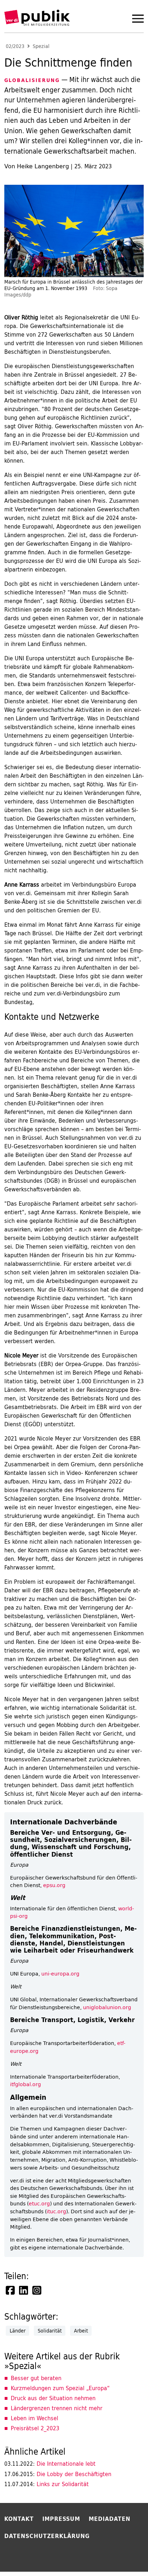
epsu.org (54, 1885)
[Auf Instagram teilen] (37, 2290)
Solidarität (50, 2331)
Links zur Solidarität (47, 2484)
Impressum (61, 2519)
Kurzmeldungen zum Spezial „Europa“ (60, 2388)
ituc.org (56, 2211)
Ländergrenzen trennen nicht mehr (57, 2408)
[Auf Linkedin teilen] (24, 2290)
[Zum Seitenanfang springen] (124, 2556)
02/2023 (15, 46)
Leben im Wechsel (34, 2418)
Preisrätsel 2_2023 (35, 2428)
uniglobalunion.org (107, 2007)
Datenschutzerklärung (47, 2536)
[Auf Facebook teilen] (11, 2290)
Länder (18, 2331)
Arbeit (81, 2331)
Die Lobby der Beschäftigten (58, 2474)
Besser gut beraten (36, 2378)
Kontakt (19, 2519)
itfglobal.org (26, 2084)
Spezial (41, 46)
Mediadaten (110, 2519)
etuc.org (39, 2203)
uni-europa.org (60, 1974)
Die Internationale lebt (50, 2464)
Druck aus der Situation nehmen (53, 2398)
